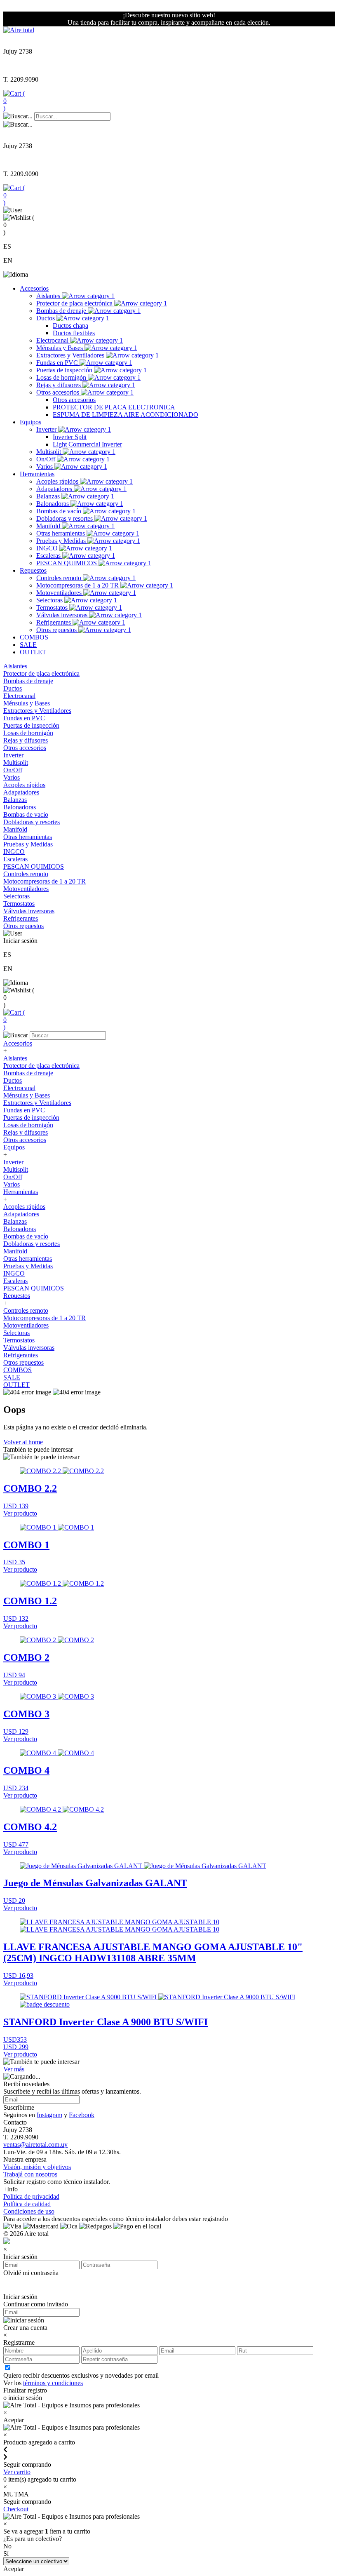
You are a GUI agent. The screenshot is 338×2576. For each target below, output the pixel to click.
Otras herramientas (61, 533)
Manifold (49, 526)
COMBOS (34, 637)
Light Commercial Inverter (87, 444)
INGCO (48, 548)
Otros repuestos (57, 630)
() (14, 101)
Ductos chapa (70, 326)
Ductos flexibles (74, 333)
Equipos (31, 422)
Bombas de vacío (60, 511)
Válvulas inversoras (63, 615)
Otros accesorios (59, 392)
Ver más (14, 2069)
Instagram (49, 2115)
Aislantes (49, 296)
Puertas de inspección (65, 370)
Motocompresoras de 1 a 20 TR (78, 585)
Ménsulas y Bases (60, 348)
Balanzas (49, 496)
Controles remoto (60, 578)
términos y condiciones (53, 2383)
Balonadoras (53, 504)
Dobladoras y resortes (65, 518)
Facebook (82, 2115)
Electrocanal (53, 340)
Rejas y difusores (59, 385)
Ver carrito (17, 2472)
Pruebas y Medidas (62, 541)
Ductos (46, 318)
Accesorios (34, 288)
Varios (45, 467)
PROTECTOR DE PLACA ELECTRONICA (114, 407)
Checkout (16, 2509)
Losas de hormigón (62, 377)
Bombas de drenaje (62, 311)
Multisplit (49, 452)
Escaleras (49, 556)
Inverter (47, 429)
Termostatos (53, 608)
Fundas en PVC (58, 363)
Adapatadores (55, 489)
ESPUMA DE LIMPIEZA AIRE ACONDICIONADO (126, 415)
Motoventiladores (60, 593)
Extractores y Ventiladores (71, 355)
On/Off (47, 459)
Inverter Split (70, 437)
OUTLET (33, 652)
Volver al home (23, 1442)
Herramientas (37, 474)
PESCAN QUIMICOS (67, 563)
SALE (28, 645)
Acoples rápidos (58, 481)
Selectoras (50, 600)
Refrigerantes (54, 622)
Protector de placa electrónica (75, 303)
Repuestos (33, 570)
